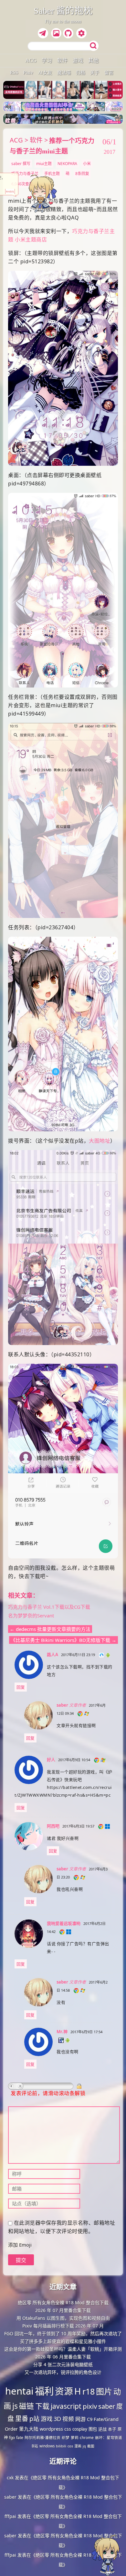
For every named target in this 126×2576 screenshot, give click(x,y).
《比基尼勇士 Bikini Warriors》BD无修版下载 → (63, 1640)
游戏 (78, 60)
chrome (87, 2437)
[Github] (69, 34)
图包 (93, 2429)
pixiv (90, 2406)
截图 (91, 2446)
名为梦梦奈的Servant (31, 1615)
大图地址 (100, 1141)
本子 (112, 2429)
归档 (80, 73)
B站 (35, 2446)
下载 (42, 2406)
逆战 (102, 2429)
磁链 (26, 2406)
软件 (62, 60)
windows (47, 2446)
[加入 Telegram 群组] (44, 34)
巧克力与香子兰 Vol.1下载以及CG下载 (49, 1607)
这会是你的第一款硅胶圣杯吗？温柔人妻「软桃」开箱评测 (63, 2349)
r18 (89, 2391)
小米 (87, 164)
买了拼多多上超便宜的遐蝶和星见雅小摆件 (63, 2341)
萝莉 (75, 2437)
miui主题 (44, 164)
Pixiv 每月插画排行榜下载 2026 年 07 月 (63, 2326)
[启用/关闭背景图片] (56, 33)
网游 (80, 2419)
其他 (93, 60)
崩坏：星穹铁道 (109, 2438)
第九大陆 (29, 2429)
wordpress (51, 2429)
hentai (19, 2391)
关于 (95, 73)
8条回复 (82, 174)
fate (20, 2438)
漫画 (78, 2446)
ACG (31, 60)
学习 (47, 60)
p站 (34, 2419)
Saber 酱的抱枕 (63, 11)
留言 (109, 73)
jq (84, 2446)
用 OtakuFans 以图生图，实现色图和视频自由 (63, 2318)
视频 (68, 2419)
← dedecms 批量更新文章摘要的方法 (50, 1629)
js (15, 2406)
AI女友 (45, 73)
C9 (90, 2419)
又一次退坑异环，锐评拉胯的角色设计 (63, 2372)
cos (70, 2446)
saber (107, 2406)
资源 (64, 2391)
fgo (12, 2438)
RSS (14, 73)
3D (57, 2419)
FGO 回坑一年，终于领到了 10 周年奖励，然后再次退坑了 (63, 2333)
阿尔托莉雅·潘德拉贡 (42, 2437)
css (68, 2429)
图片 (104, 2391)
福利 (44, 2391)
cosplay (80, 2429)
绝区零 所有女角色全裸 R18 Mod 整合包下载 (63, 2303)
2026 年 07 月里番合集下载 (63, 2310)
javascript (66, 2406)
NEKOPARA (67, 164)
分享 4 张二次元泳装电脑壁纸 (63, 2364)
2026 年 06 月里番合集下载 (63, 2357)
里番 (22, 2419)
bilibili (61, 2446)
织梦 (66, 2437)
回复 (21, 1687)
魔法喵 (64, 73)
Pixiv (28, 73)
